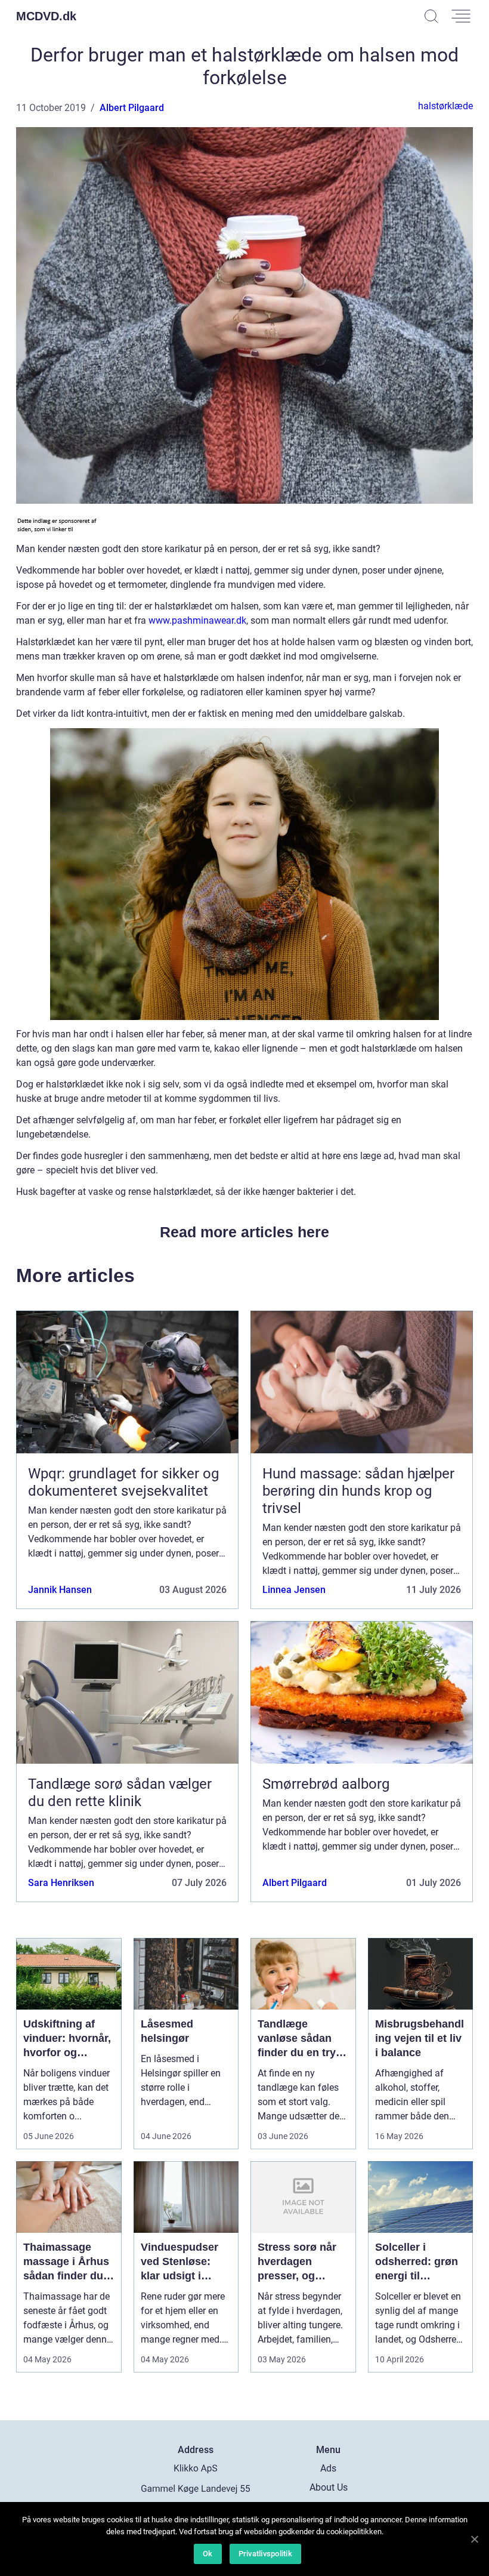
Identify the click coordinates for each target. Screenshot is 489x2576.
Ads (328, 2468)
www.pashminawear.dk (197, 620)
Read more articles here (244, 1232)
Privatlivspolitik (265, 2554)
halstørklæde (445, 106)
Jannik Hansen (60, 1590)
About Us (329, 2487)
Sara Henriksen (61, 1883)
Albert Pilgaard (132, 108)
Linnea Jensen (294, 1590)
